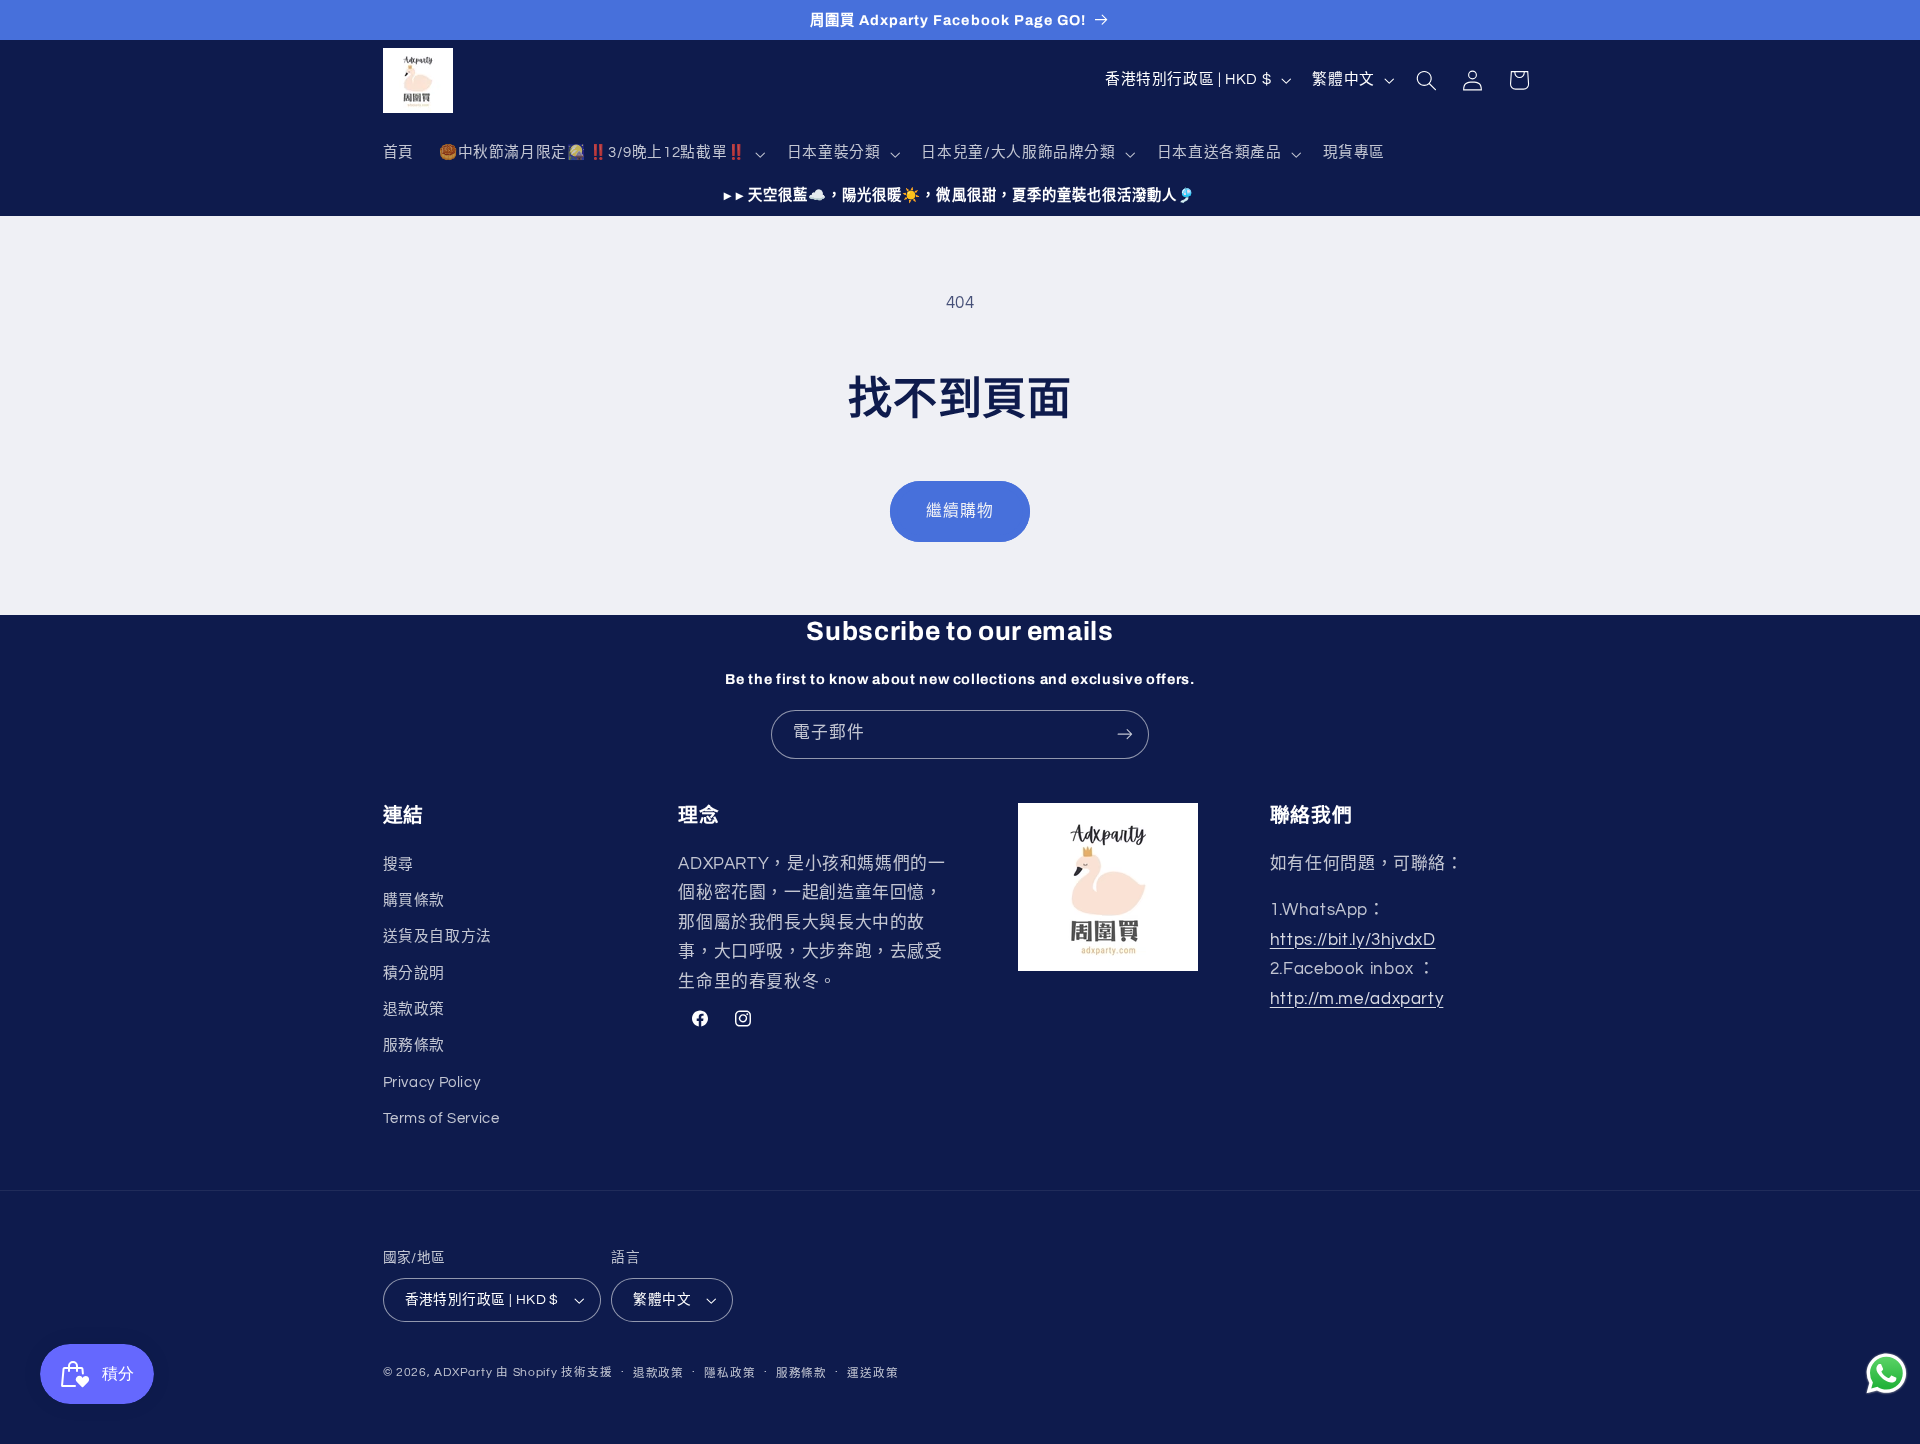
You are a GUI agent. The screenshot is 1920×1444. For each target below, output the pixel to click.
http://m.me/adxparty (1357, 999)
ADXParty (463, 1372)
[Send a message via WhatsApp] (1886, 1373)
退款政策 (414, 1009)
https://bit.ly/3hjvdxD (1353, 939)
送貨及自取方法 (437, 936)
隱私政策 (729, 1373)
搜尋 (398, 863)
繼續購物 (960, 511)
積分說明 (414, 973)
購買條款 (414, 900)
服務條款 (414, 1045)
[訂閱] (1125, 734)
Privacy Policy (432, 1082)
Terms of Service (441, 1118)
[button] (600, 154)
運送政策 (872, 1373)
